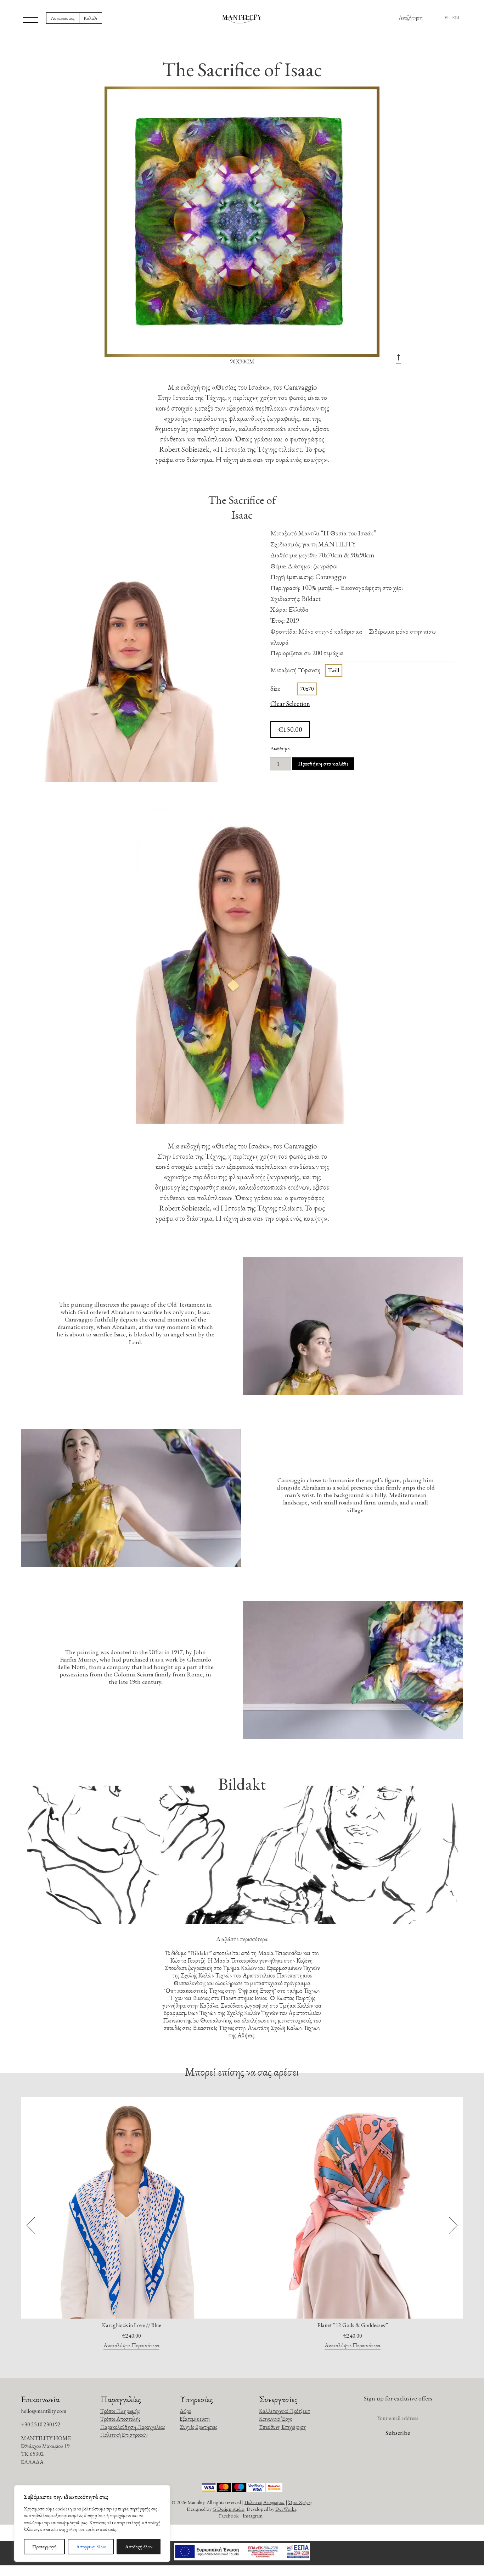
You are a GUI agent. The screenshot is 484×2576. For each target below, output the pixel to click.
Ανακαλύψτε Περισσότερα (131, 2346)
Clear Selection (290, 704)
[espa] (242, 2553)
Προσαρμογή (44, 2547)
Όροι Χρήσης (300, 2502)
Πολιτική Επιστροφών (124, 2435)
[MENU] (30, 18)
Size (275, 688)
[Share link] (398, 361)
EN (456, 17)
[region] (92, 2524)
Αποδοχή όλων (139, 2547)
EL (447, 17)
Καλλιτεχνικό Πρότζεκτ (285, 2411)
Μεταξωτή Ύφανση (295, 670)
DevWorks (286, 2509)
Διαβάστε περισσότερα (242, 1939)
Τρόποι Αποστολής (120, 2419)
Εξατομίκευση (195, 2419)
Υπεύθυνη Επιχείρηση (283, 2427)
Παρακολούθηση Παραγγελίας (133, 2427)
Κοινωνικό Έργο (276, 2419)
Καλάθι (91, 18)
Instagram (253, 2516)
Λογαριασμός (63, 18)
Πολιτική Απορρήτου (264, 2502)
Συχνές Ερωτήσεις (198, 2427)
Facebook (229, 2516)
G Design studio (229, 2509)
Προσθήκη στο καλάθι (323, 764)
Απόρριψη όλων (91, 2547)
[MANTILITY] (242, 18)
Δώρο (185, 2411)
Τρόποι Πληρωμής (120, 2411)
